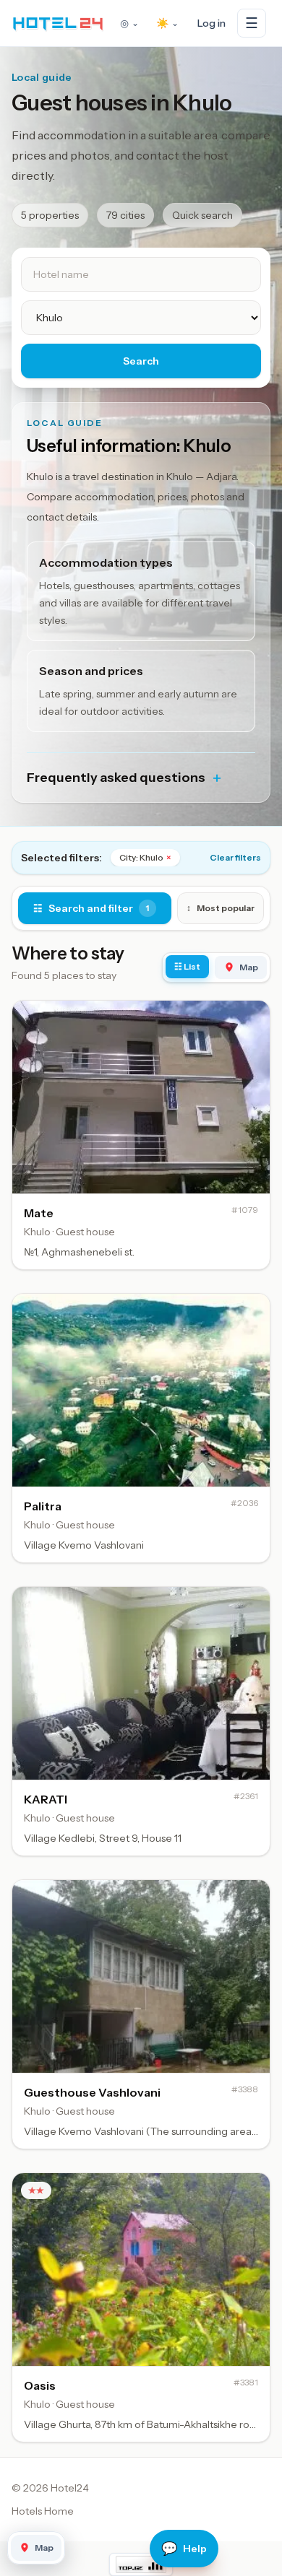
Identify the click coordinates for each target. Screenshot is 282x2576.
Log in (211, 23)
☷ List (187, 966)
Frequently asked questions (125, 778)
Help (184, 2549)
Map (249, 967)
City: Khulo (145, 857)
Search (141, 361)
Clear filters (235, 857)
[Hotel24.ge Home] (58, 23)
